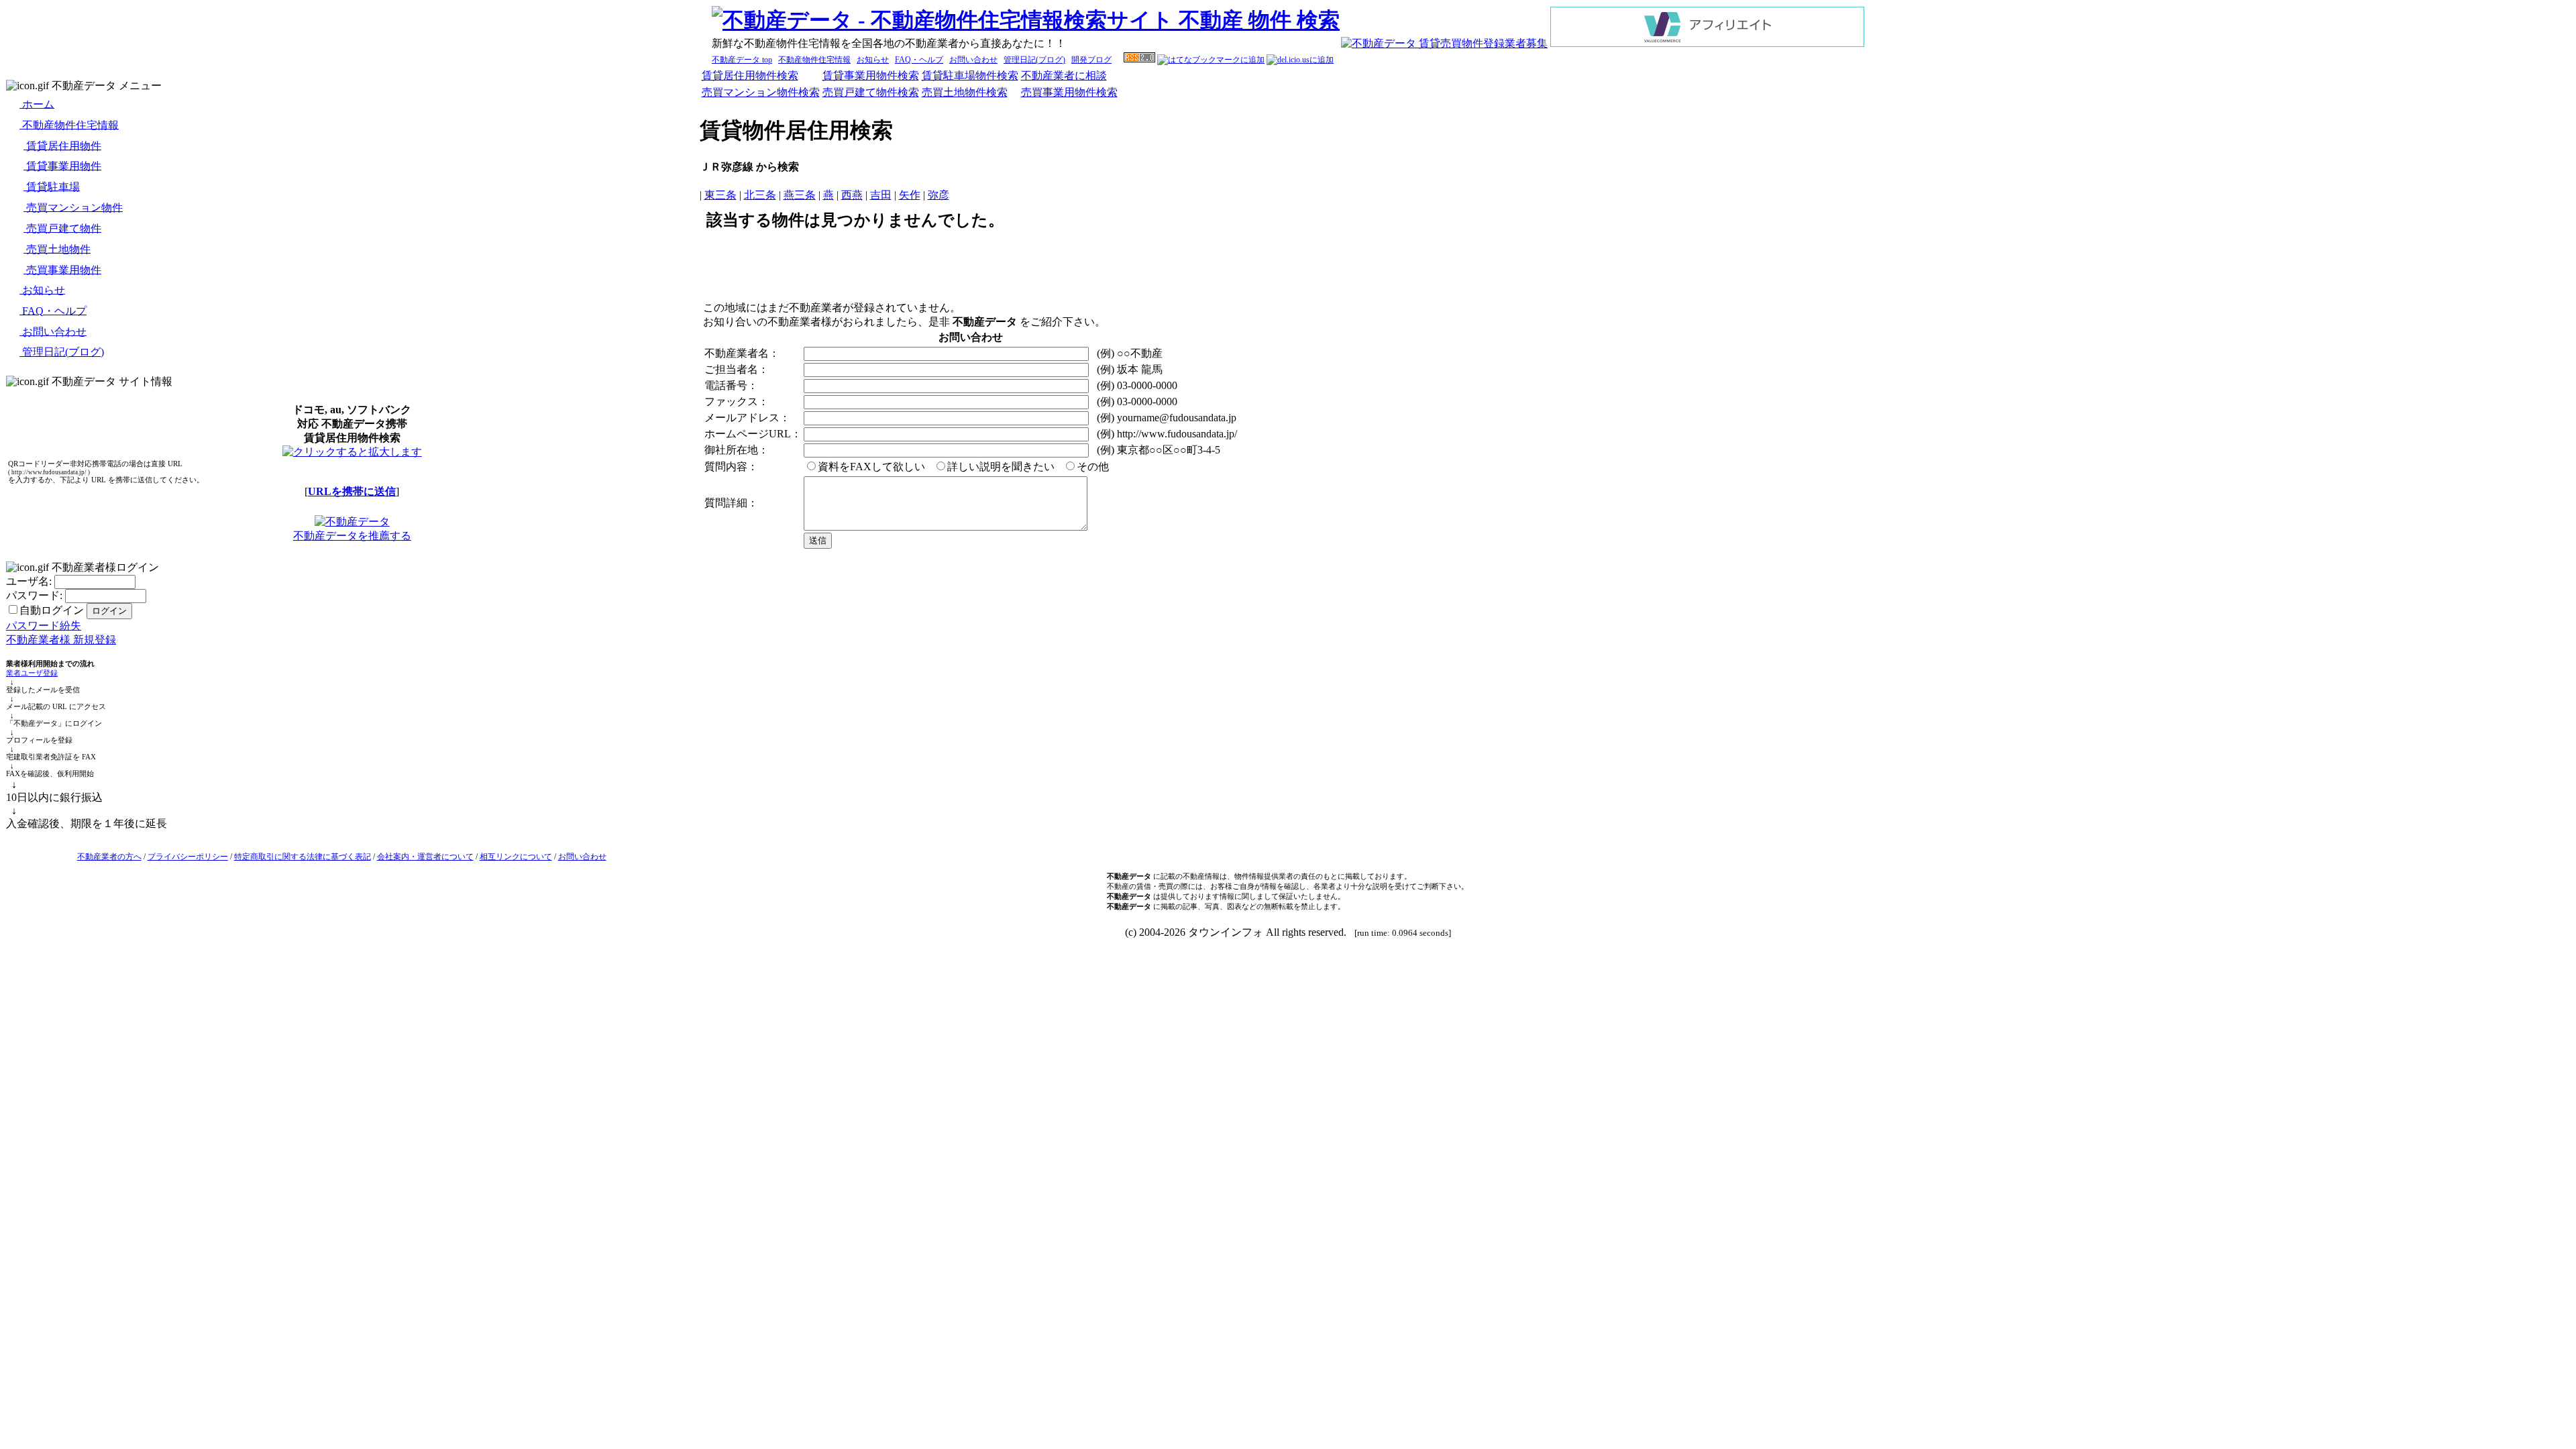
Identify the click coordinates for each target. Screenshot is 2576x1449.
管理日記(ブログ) (1034, 60)
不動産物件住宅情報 (814, 60)
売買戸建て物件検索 (871, 92)
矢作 (910, 195)
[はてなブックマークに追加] (1211, 60)
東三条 (720, 195)
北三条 (760, 195)
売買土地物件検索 (965, 92)
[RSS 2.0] (1139, 60)
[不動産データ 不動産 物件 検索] (1026, 20)
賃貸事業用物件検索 (871, 75)
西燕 (852, 195)
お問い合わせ (973, 60)
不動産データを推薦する (352, 536)
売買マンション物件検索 (761, 92)
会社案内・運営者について (425, 857)
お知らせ (873, 60)
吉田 (881, 195)
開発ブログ (1091, 60)
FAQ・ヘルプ (919, 60)
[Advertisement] (1635, 268)
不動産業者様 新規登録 (61, 640)
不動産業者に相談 (1064, 75)
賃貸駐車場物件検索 (970, 75)
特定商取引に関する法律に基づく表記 (303, 857)
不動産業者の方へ (109, 857)
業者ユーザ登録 (32, 673)
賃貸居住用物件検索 (750, 75)
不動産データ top (742, 60)
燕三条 (800, 195)
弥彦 (938, 195)
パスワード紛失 (44, 626)
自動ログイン (52, 610)
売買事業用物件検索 (1069, 92)
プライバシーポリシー (188, 857)
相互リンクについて (516, 857)
